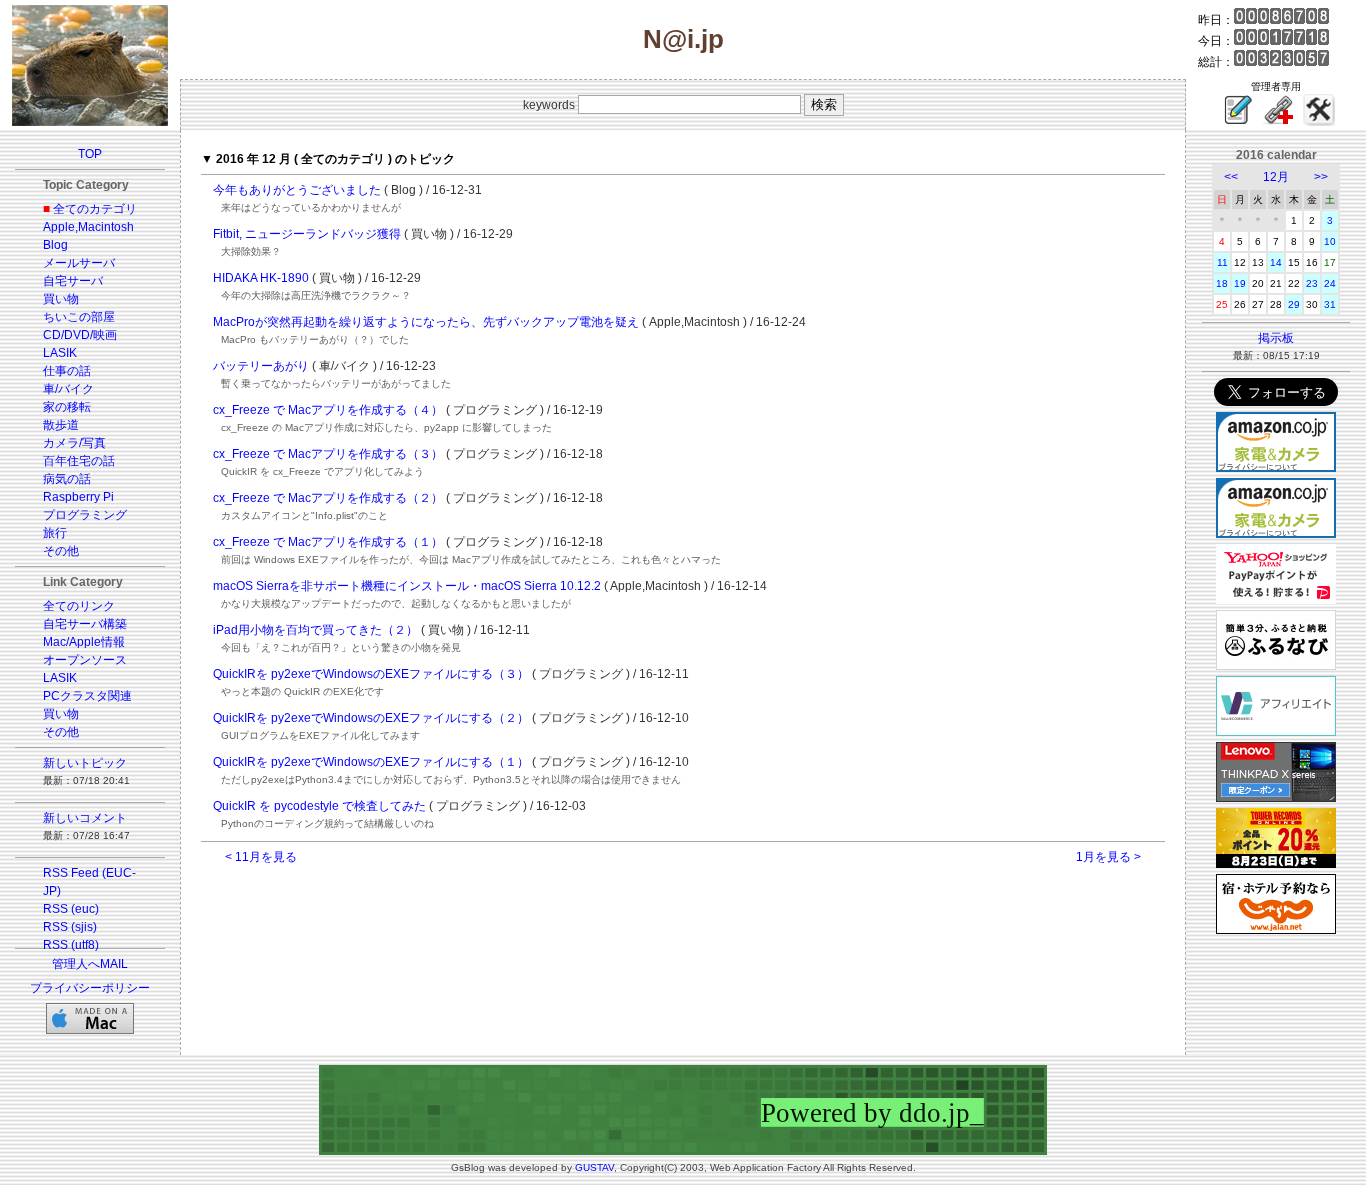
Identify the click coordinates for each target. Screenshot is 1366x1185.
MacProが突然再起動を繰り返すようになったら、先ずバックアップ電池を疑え (426, 322)
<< (1231, 177)
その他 (61, 551)
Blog (55, 245)
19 (1240, 283)
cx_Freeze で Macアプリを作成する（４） (328, 410)
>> (1321, 177)
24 (1330, 283)
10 (1330, 241)
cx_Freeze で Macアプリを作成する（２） (328, 498)
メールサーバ (79, 263)
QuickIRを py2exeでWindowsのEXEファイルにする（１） (371, 762)
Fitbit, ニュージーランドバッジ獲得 (307, 234)
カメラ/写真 (74, 443)
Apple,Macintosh (88, 227)
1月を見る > (1108, 857)
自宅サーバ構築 (85, 624)
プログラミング (85, 515)
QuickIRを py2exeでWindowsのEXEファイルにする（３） (371, 674)
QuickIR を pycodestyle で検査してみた (319, 806)
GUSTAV (594, 1167)
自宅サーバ (73, 281)
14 (1276, 262)
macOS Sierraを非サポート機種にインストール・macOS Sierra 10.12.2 (407, 586)
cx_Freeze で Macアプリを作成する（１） (328, 542)
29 (1294, 304)
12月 (1276, 177)
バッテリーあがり (261, 366)
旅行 (55, 533)
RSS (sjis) (70, 927)
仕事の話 (67, 371)
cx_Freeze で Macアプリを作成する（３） (328, 454)
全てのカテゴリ (95, 209)
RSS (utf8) (71, 945)
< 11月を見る (261, 857)
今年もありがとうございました (297, 190)
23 (1312, 283)
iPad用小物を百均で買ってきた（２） (315, 630)
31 (1330, 304)
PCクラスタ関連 (87, 696)
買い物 (61, 299)
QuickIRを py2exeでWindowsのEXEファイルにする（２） (371, 718)
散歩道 (61, 425)
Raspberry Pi (78, 497)
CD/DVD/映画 (80, 335)
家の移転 (67, 407)
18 (1222, 283)
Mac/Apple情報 (84, 642)
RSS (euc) (71, 909)
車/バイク (68, 389)
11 (1222, 262)
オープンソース (85, 660)
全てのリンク (79, 606)
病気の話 (67, 479)
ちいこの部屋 (79, 317)
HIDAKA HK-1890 (261, 278)
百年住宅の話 (79, 461)
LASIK (60, 353)
